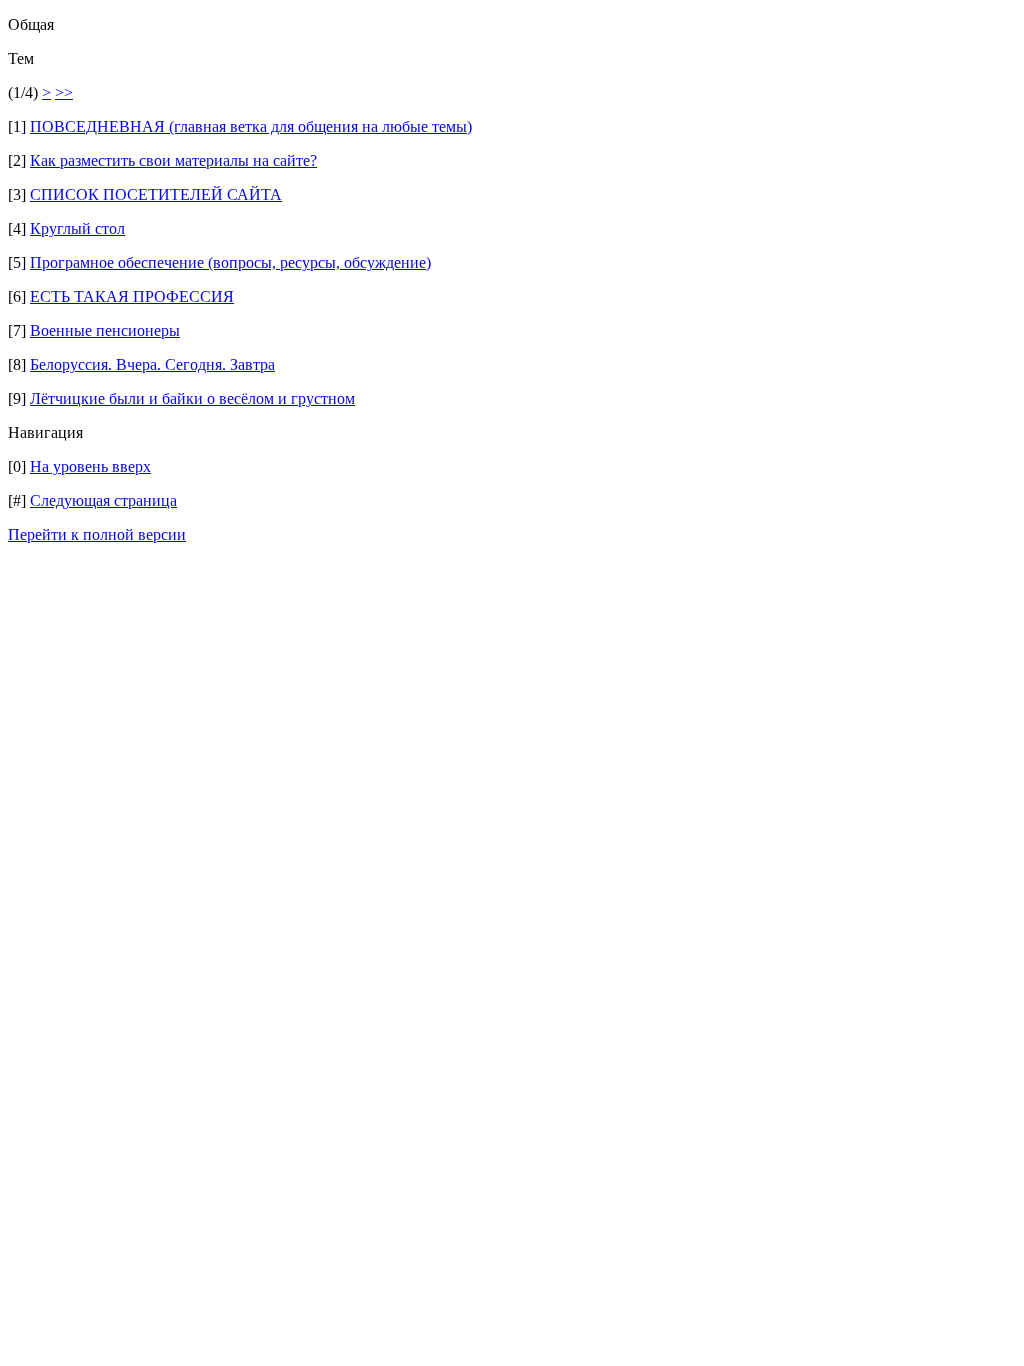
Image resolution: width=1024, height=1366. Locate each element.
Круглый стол (77, 228)
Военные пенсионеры (105, 330)
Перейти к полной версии (97, 534)
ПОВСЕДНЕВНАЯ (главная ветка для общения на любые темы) (251, 126)
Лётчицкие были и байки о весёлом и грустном (192, 398)
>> (64, 92)
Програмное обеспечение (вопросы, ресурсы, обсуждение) (230, 262)
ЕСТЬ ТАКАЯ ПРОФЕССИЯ (132, 296)
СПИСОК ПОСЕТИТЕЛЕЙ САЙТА (156, 194)
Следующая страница (103, 500)
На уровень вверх (90, 466)
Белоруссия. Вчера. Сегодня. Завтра (152, 364)
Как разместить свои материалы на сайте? (173, 160)
